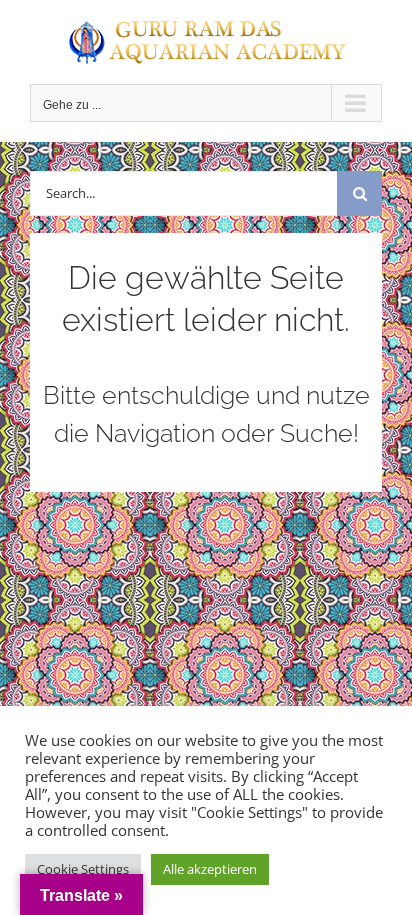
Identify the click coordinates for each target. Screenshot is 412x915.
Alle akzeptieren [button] (210, 869)
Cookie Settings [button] (83, 869)
